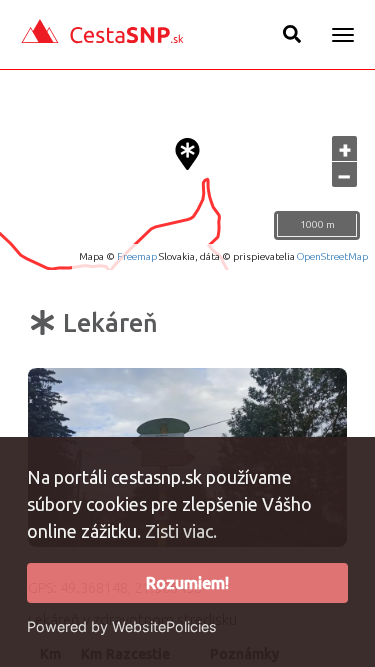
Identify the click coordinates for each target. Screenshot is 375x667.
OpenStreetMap (332, 256)
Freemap (137, 256)
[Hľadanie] (292, 34)
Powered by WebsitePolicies (122, 626)
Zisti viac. (181, 531)
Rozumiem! (187, 583)
